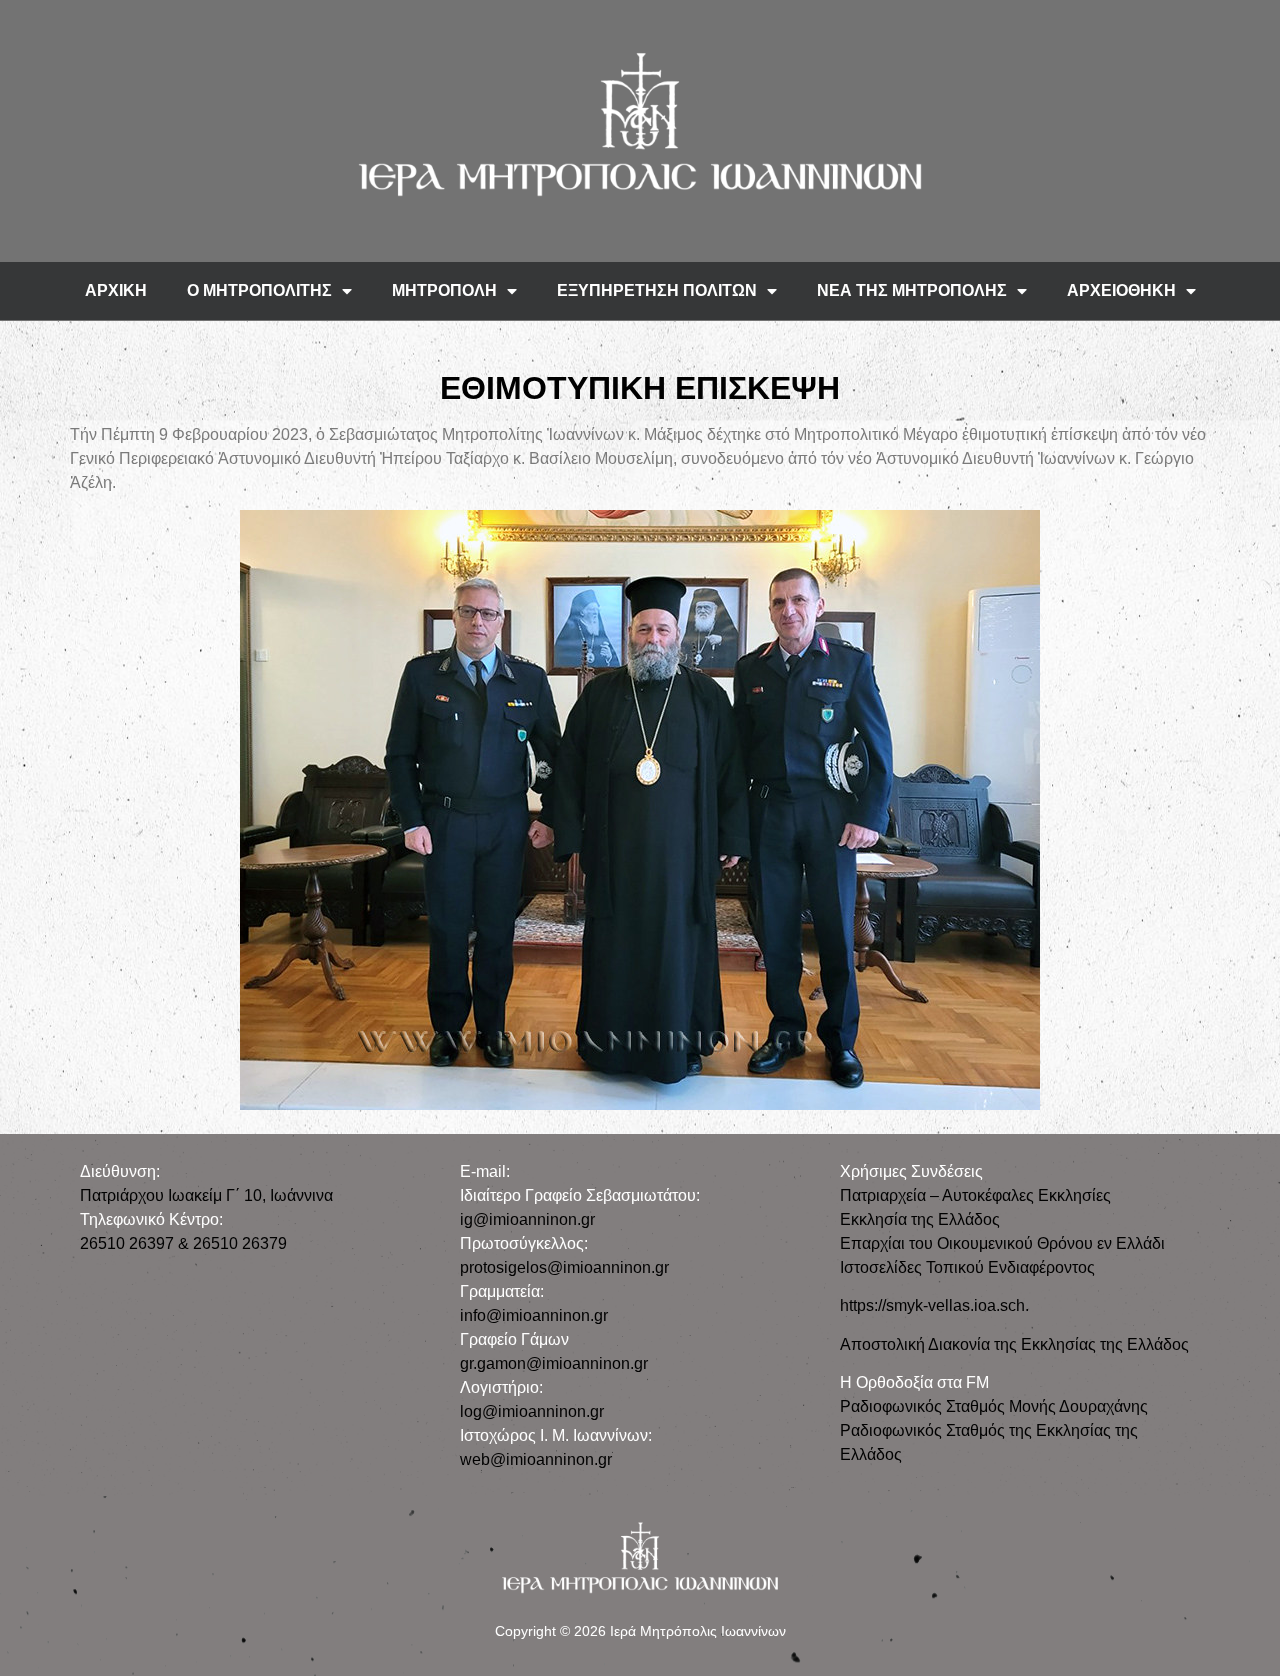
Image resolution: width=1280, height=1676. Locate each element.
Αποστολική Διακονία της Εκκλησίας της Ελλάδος (1014, 1344)
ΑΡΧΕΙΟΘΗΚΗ (1121, 290)
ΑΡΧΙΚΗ (116, 290)
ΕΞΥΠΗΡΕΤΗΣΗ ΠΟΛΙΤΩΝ (657, 290)
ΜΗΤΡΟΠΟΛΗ (444, 290)
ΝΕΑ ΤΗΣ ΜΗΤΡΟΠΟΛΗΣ (912, 290)
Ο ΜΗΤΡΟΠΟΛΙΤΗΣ (259, 290)
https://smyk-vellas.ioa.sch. (934, 1305)
